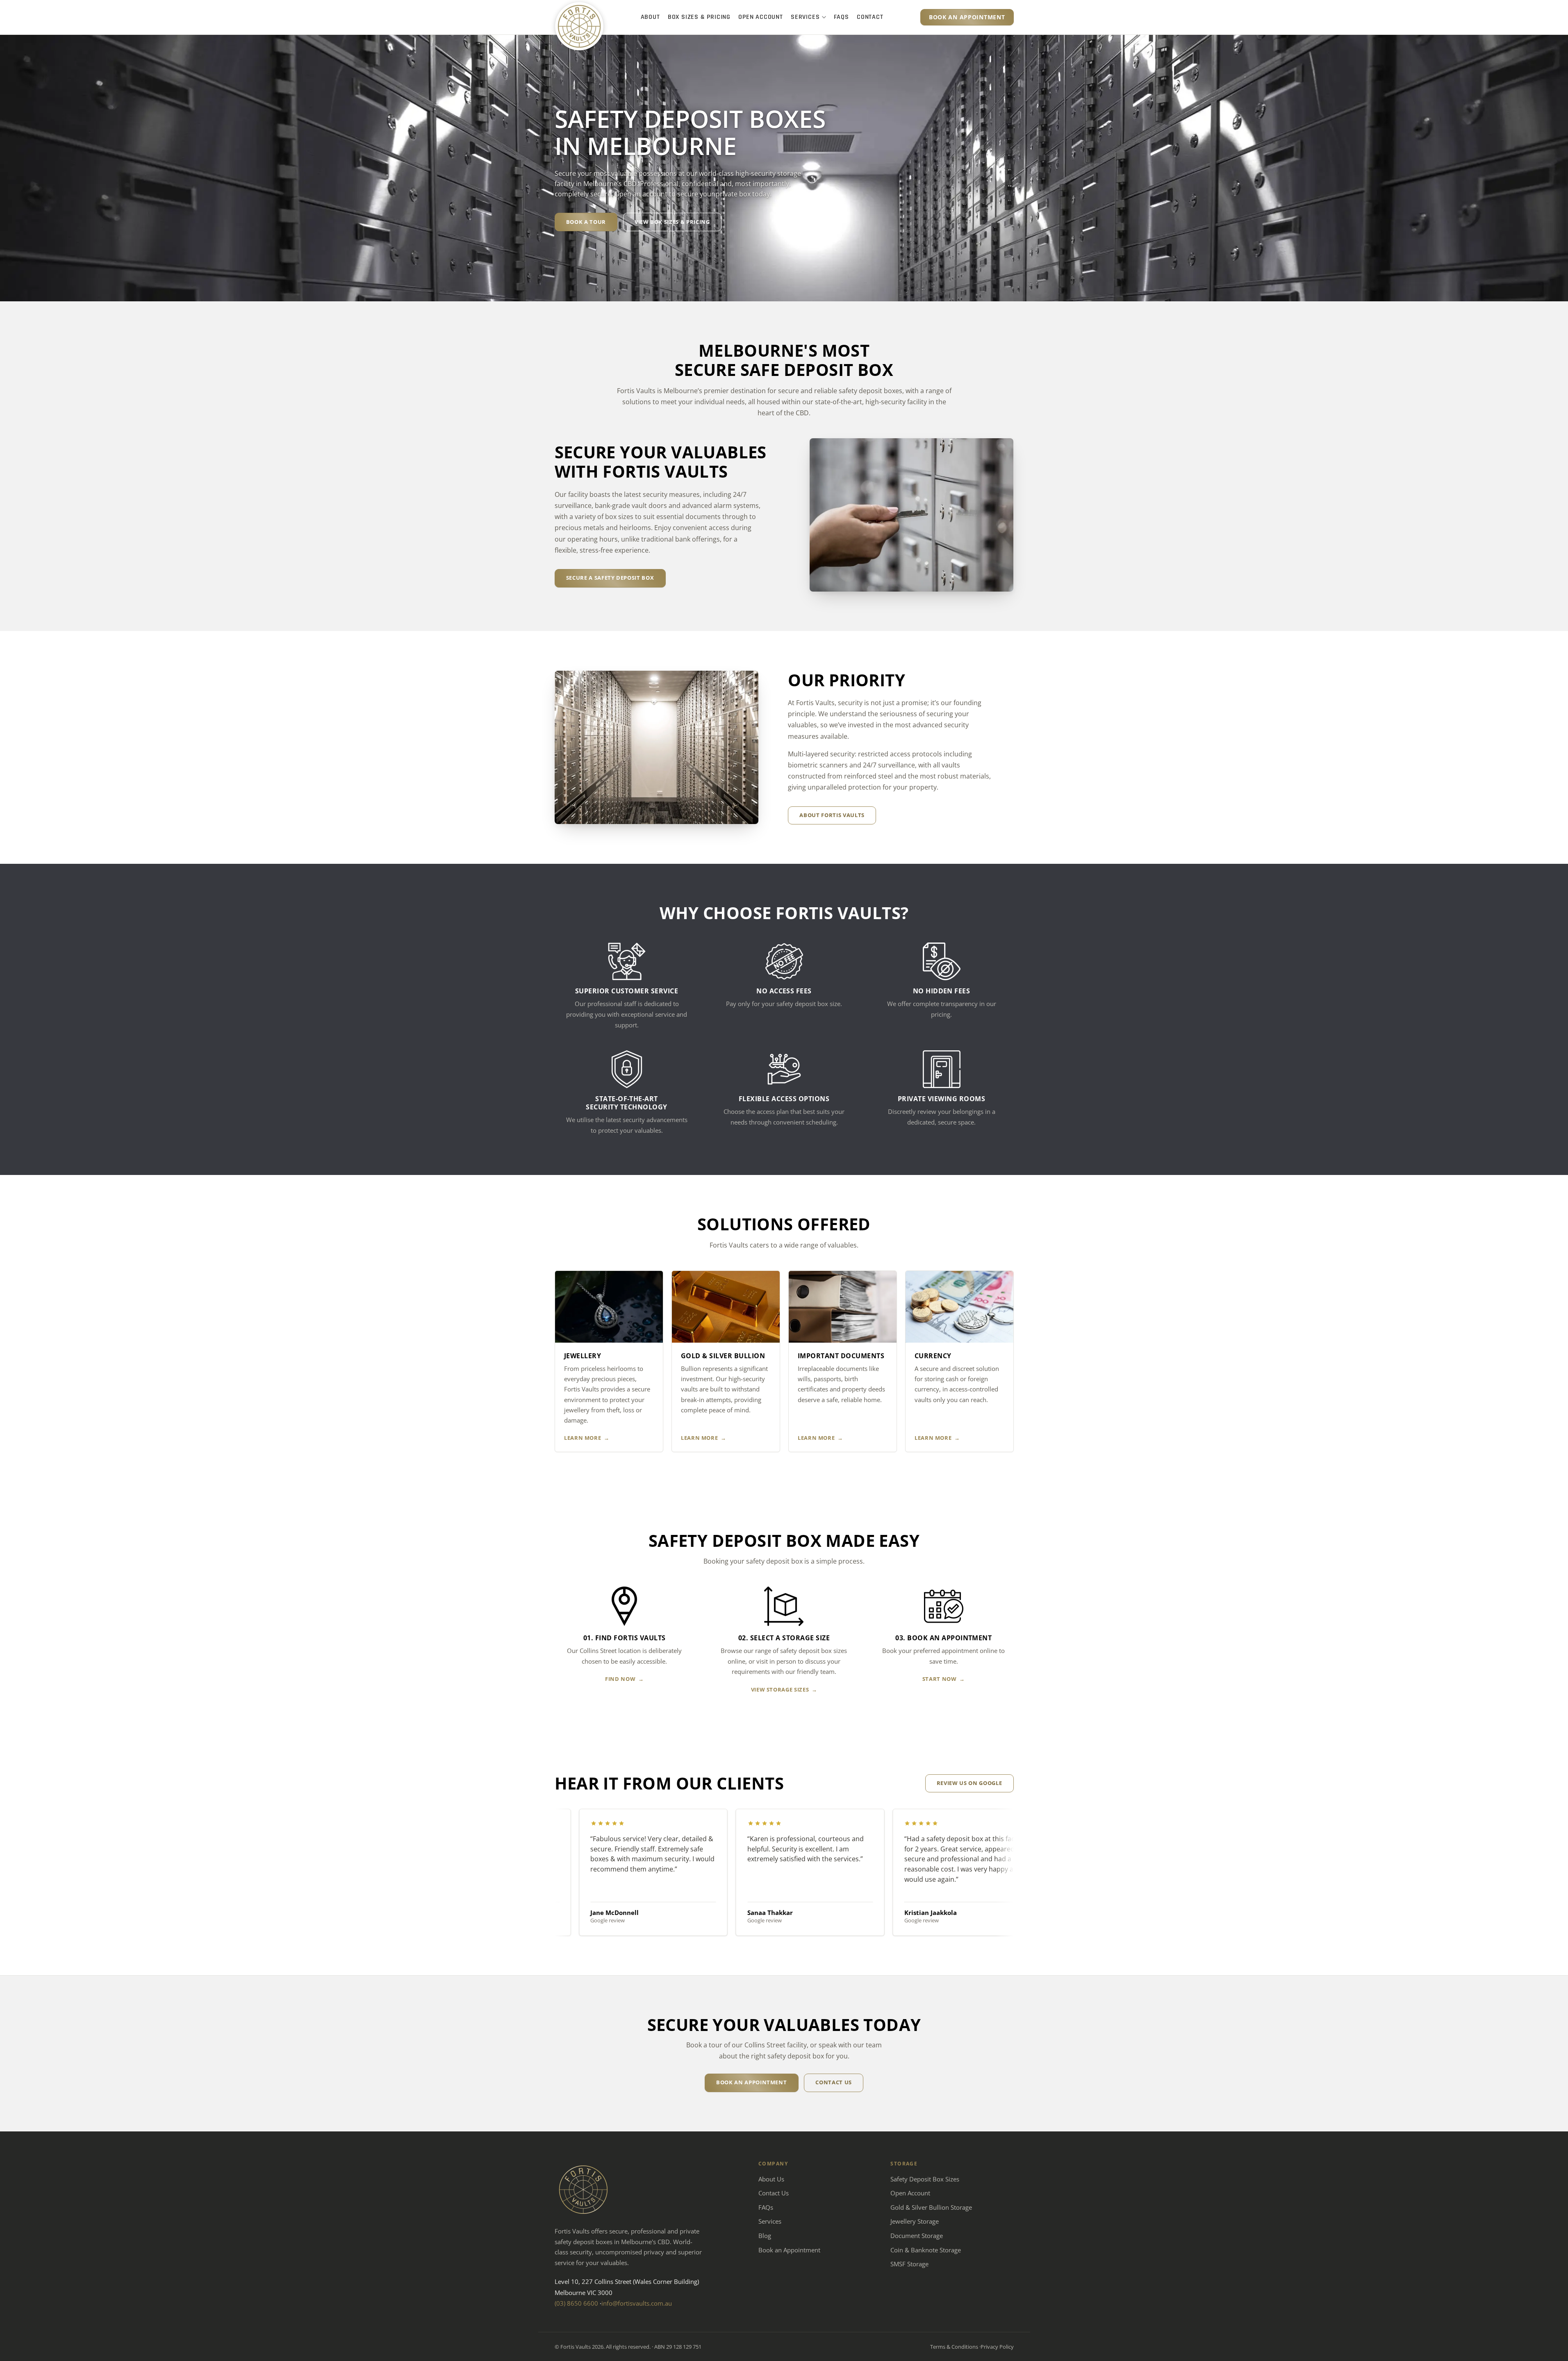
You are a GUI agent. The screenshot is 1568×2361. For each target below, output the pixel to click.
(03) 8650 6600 (576, 2303)
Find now (620, 1679)
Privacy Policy (997, 2347)
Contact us (834, 2082)
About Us (771, 2179)
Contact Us (774, 2193)
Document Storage (917, 2236)
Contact (870, 17)
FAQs (841, 17)
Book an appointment (967, 17)
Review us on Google (969, 1783)
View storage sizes (780, 1689)
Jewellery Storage (915, 2221)
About (650, 17)
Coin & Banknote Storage (926, 2250)
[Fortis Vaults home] (579, 26)
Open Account (761, 17)
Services (805, 17)
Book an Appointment (789, 2250)
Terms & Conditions (954, 2347)
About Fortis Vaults (832, 815)
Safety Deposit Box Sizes (925, 2179)
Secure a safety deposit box (610, 578)
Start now (940, 1679)
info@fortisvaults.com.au (637, 2303)
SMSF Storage (909, 2264)
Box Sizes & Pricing (699, 17)
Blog (765, 2236)
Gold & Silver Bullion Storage (931, 2207)
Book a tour (586, 222)
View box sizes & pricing (672, 222)
